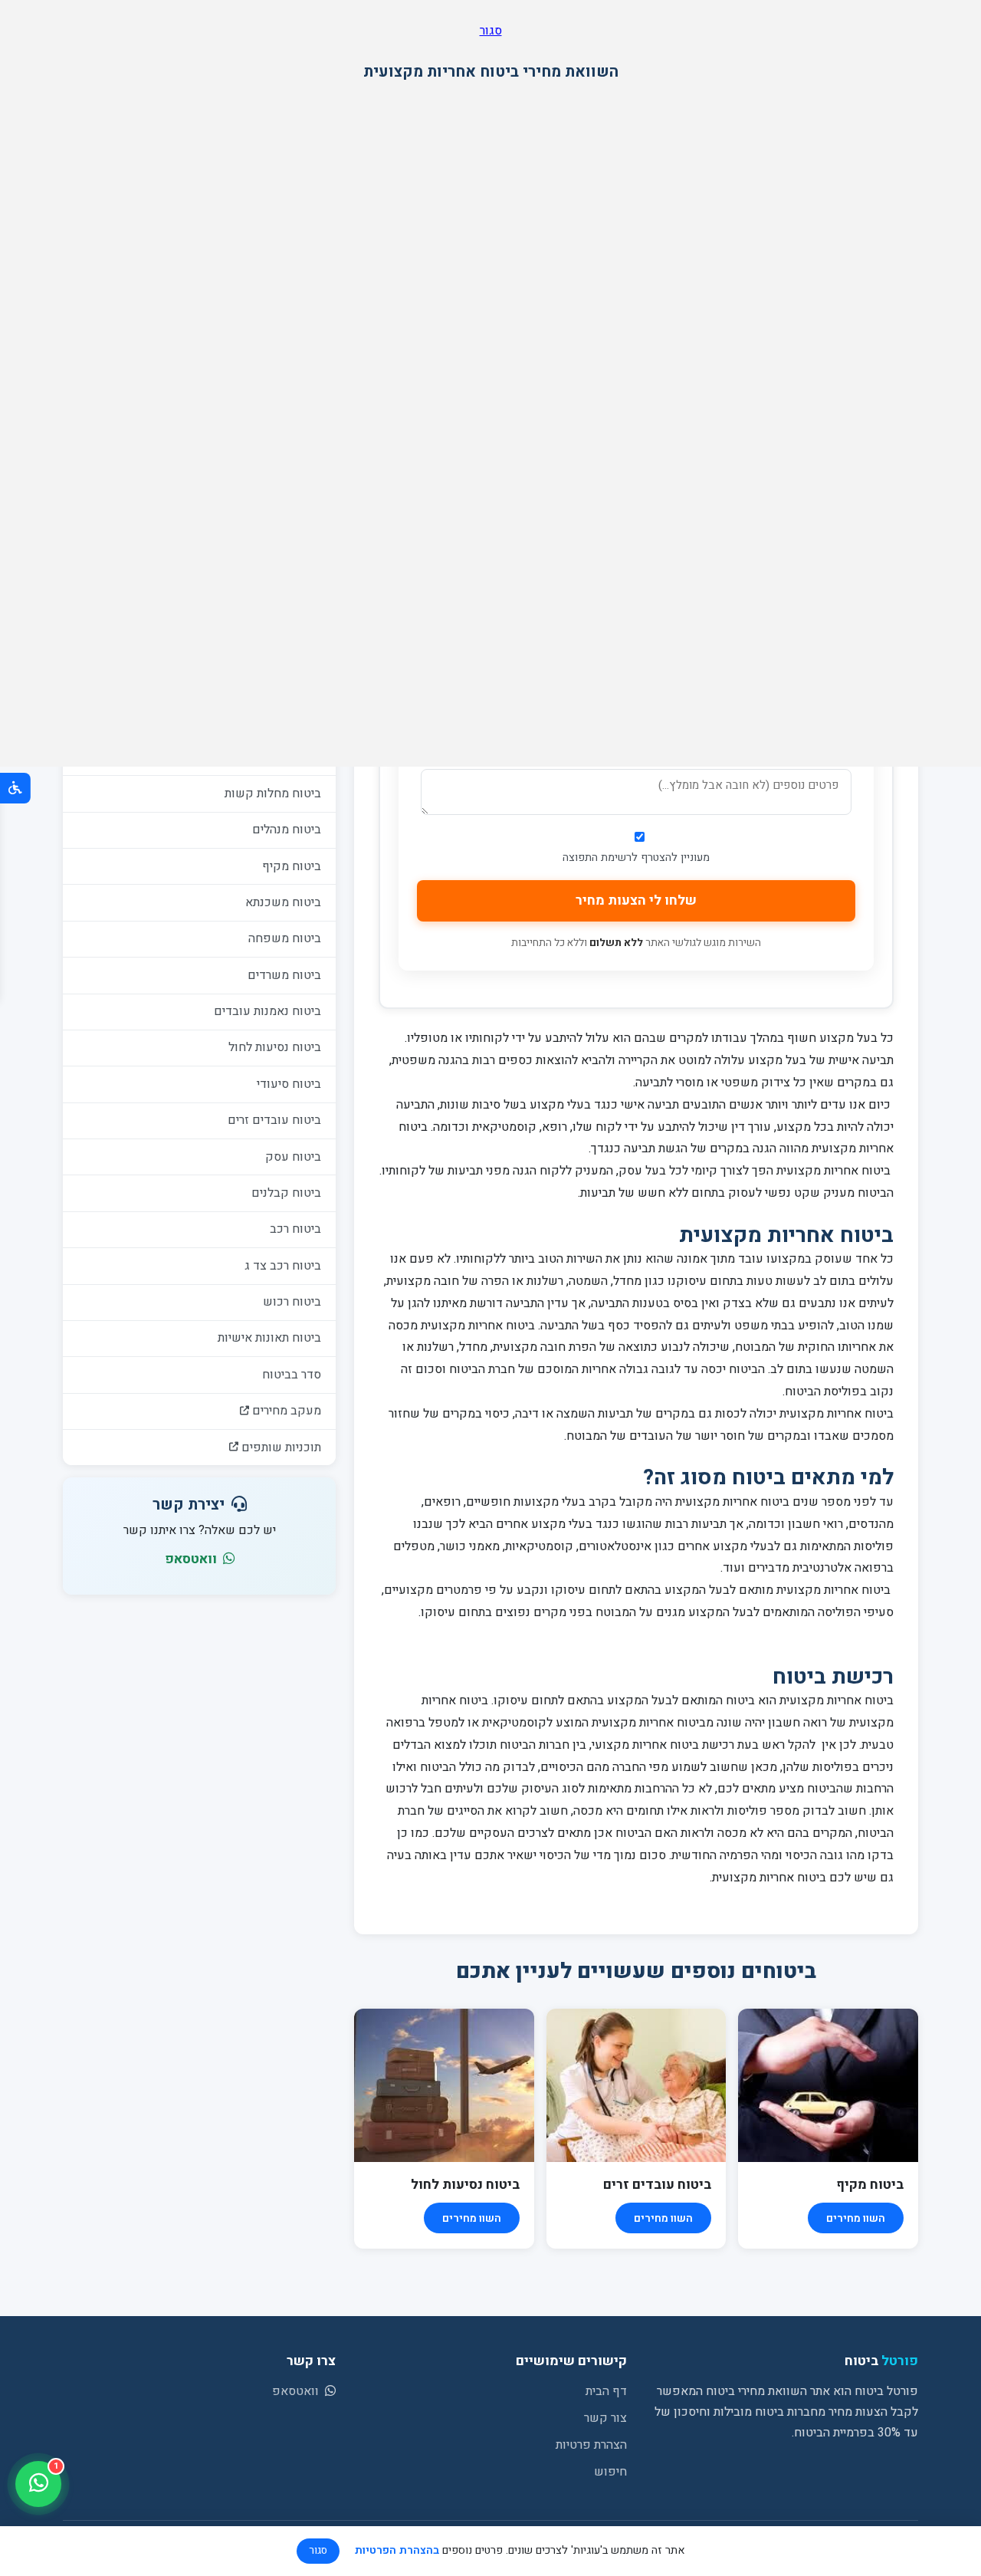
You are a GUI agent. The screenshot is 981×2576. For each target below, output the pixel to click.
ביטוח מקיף (292, 866)
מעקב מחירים (285, 1411)
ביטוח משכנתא (283, 902)
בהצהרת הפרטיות (397, 2550)
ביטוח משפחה (285, 938)
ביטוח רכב (295, 1229)
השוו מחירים (856, 2218)
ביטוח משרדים (284, 975)
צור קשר (605, 2418)
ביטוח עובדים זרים (274, 1120)
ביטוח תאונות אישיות (269, 1338)
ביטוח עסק (293, 1157)
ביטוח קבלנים (286, 1193)
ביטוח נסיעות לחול (275, 1047)
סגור (491, 31)
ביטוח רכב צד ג (283, 1266)
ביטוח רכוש (292, 1302)
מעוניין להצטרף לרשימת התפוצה (636, 858)
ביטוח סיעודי (289, 1084)
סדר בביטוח (292, 1375)
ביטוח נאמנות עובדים (267, 1011)
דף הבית (606, 2391)
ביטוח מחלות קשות (273, 793)
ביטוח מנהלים (287, 830)
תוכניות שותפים (280, 1447)
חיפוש (610, 2472)
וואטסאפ (192, 1559)
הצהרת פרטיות (591, 2445)
